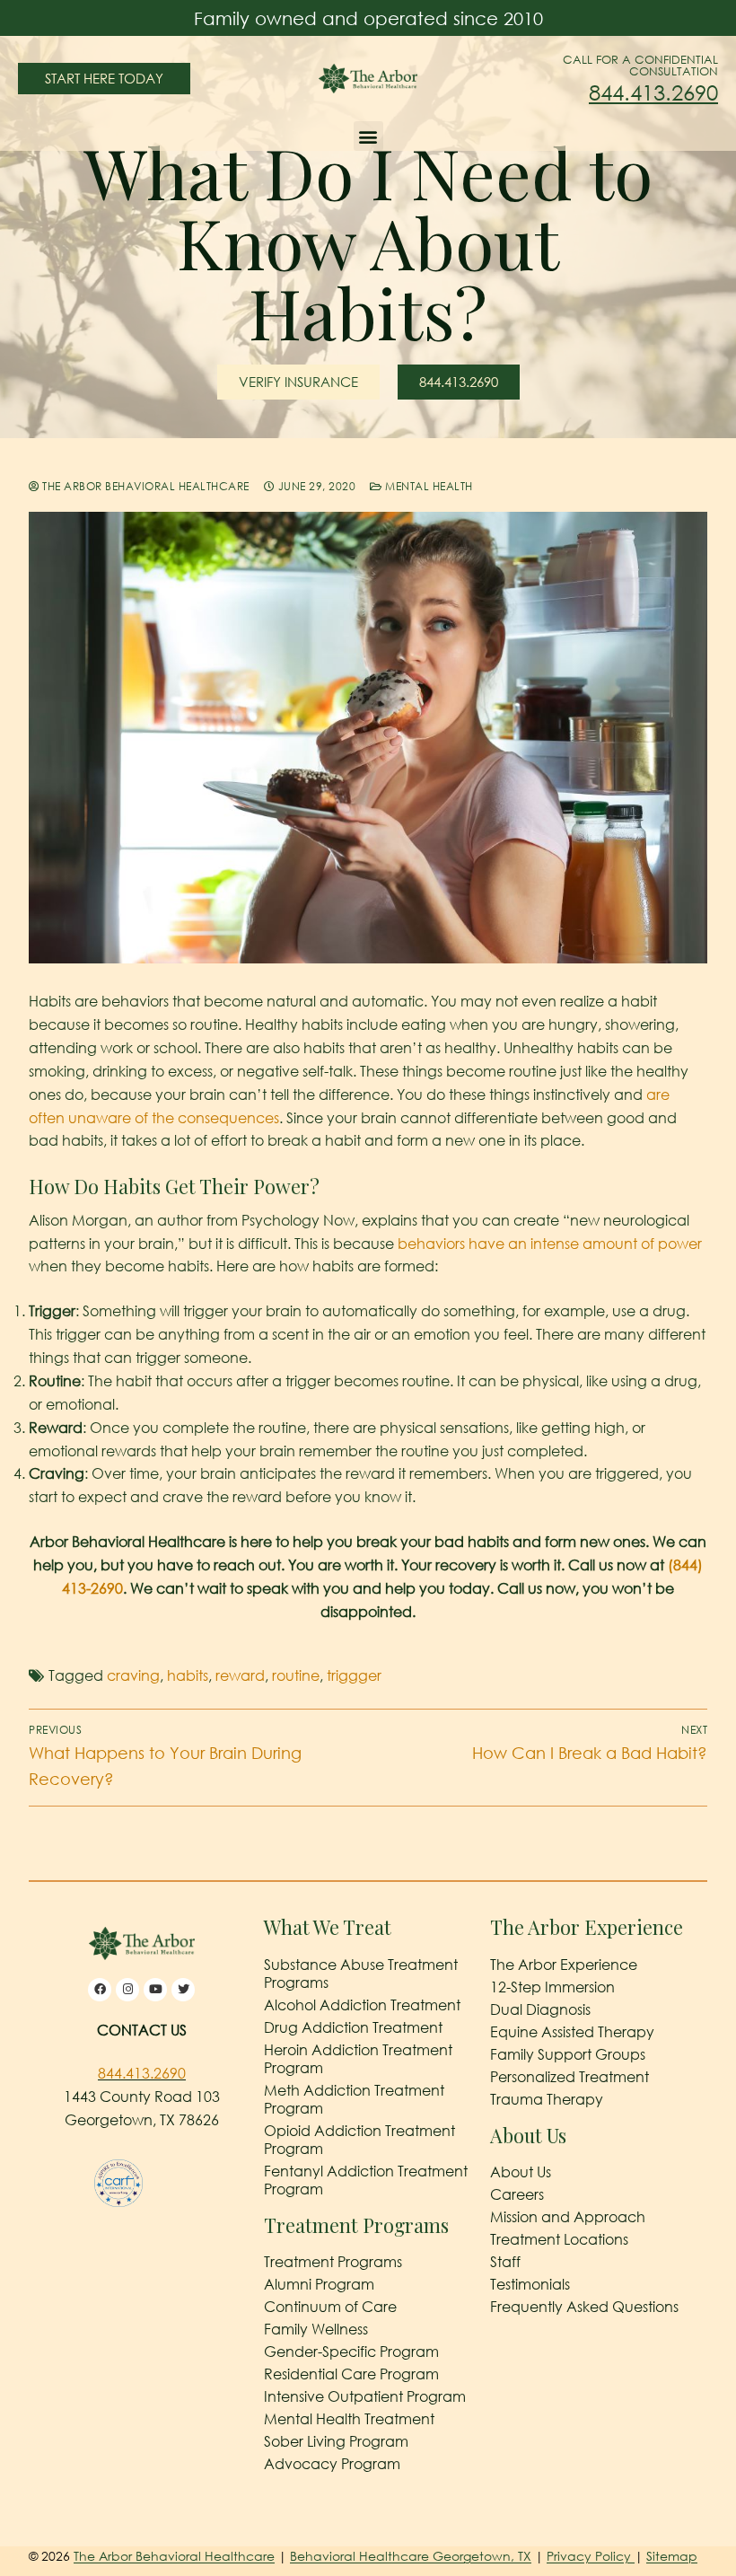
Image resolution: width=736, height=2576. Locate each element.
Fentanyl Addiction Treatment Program (366, 2180)
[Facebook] (100, 1990)
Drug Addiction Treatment (353, 2027)
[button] (368, 136)
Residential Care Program (351, 2374)
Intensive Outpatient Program (365, 2396)
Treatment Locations (559, 2239)
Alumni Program (319, 2284)
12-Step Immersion (552, 1987)
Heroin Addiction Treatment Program (358, 2059)
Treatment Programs (333, 2262)
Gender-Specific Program (351, 2352)
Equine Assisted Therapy (572, 2032)
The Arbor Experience (564, 1965)
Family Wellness (316, 2329)
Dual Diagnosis (540, 2009)
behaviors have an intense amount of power (550, 1244)
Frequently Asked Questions (584, 2307)
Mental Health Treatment (349, 2419)
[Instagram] (127, 1990)
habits (188, 1675)
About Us (521, 2172)
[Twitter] (183, 1990)
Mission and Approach (568, 2217)
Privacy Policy (591, 2556)
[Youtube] (155, 1990)
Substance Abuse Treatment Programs (361, 1974)
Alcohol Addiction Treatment (362, 2005)
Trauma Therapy (547, 2099)
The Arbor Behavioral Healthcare (145, 486)
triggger (354, 1675)
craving (133, 1675)
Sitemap (672, 2556)
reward (240, 1675)
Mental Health (428, 486)
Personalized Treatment (570, 2077)
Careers (517, 2194)
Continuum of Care (330, 2307)
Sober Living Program (336, 2441)
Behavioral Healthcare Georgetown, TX (411, 2556)
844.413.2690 (653, 92)
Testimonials (530, 2284)
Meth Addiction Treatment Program (354, 2099)
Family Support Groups (568, 2054)
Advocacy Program (332, 2464)
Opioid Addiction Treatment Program (359, 2140)
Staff (505, 2262)
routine (296, 1675)
